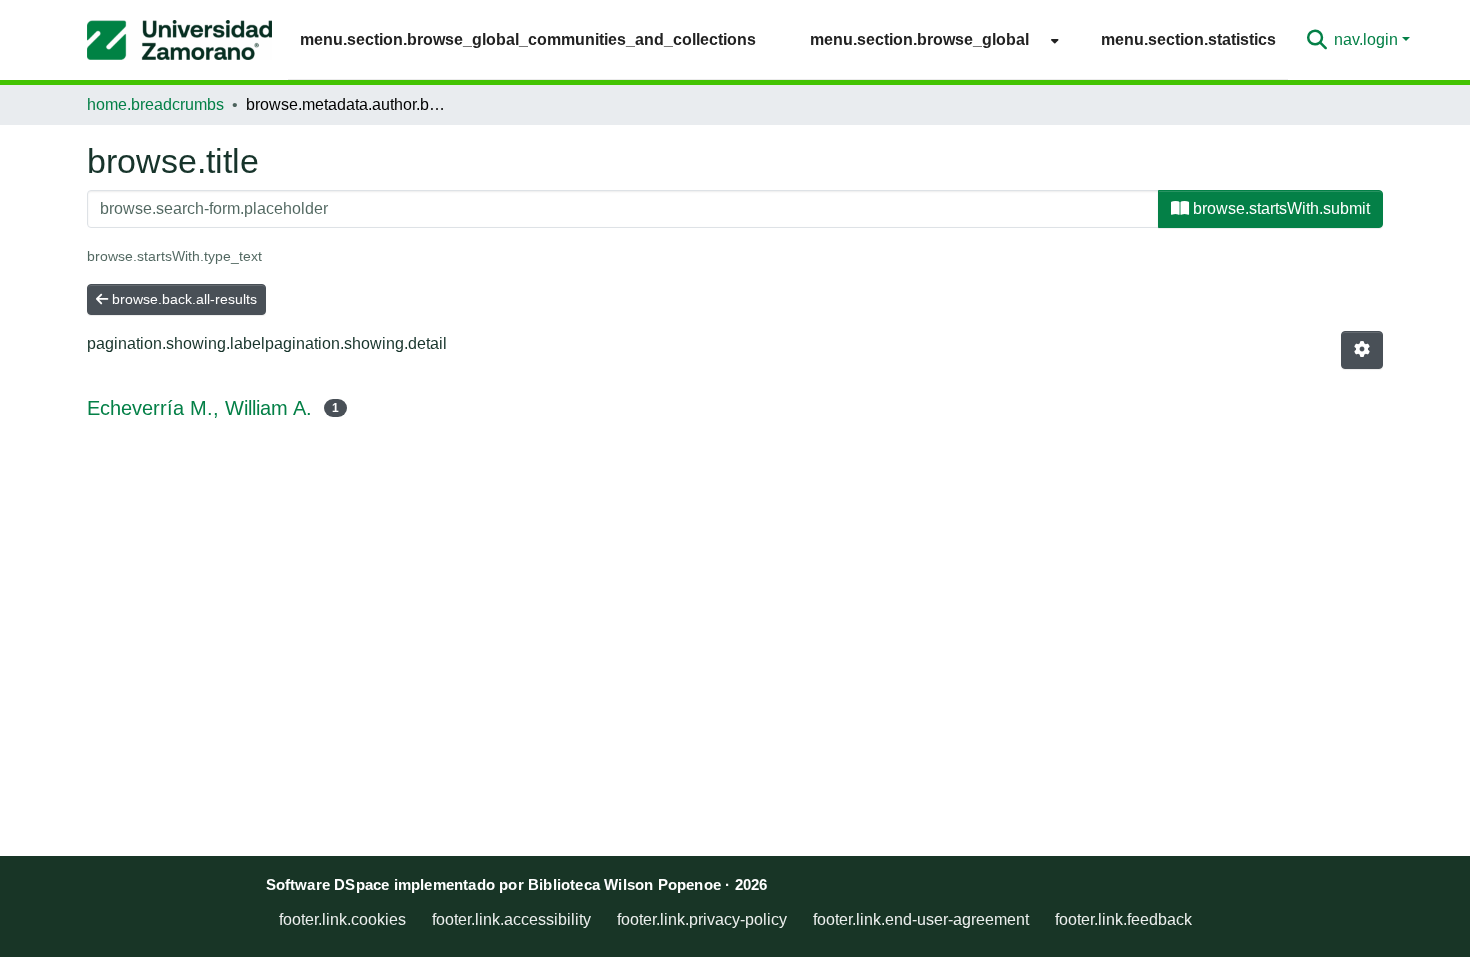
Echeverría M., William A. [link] (199, 408)
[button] (179, 40)
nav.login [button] (1368, 39)
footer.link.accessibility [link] (511, 919)
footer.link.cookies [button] (342, 919)
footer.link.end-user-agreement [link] (921, 919)
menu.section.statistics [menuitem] (1188, 39)
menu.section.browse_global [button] (919, 39)
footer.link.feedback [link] (1123, 919)
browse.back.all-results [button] (182, 299)
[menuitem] (928, 39)
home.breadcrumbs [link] (155, 104)
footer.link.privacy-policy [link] (702, 919)
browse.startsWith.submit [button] (1279, 208)
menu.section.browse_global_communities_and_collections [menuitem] (528, 39)
